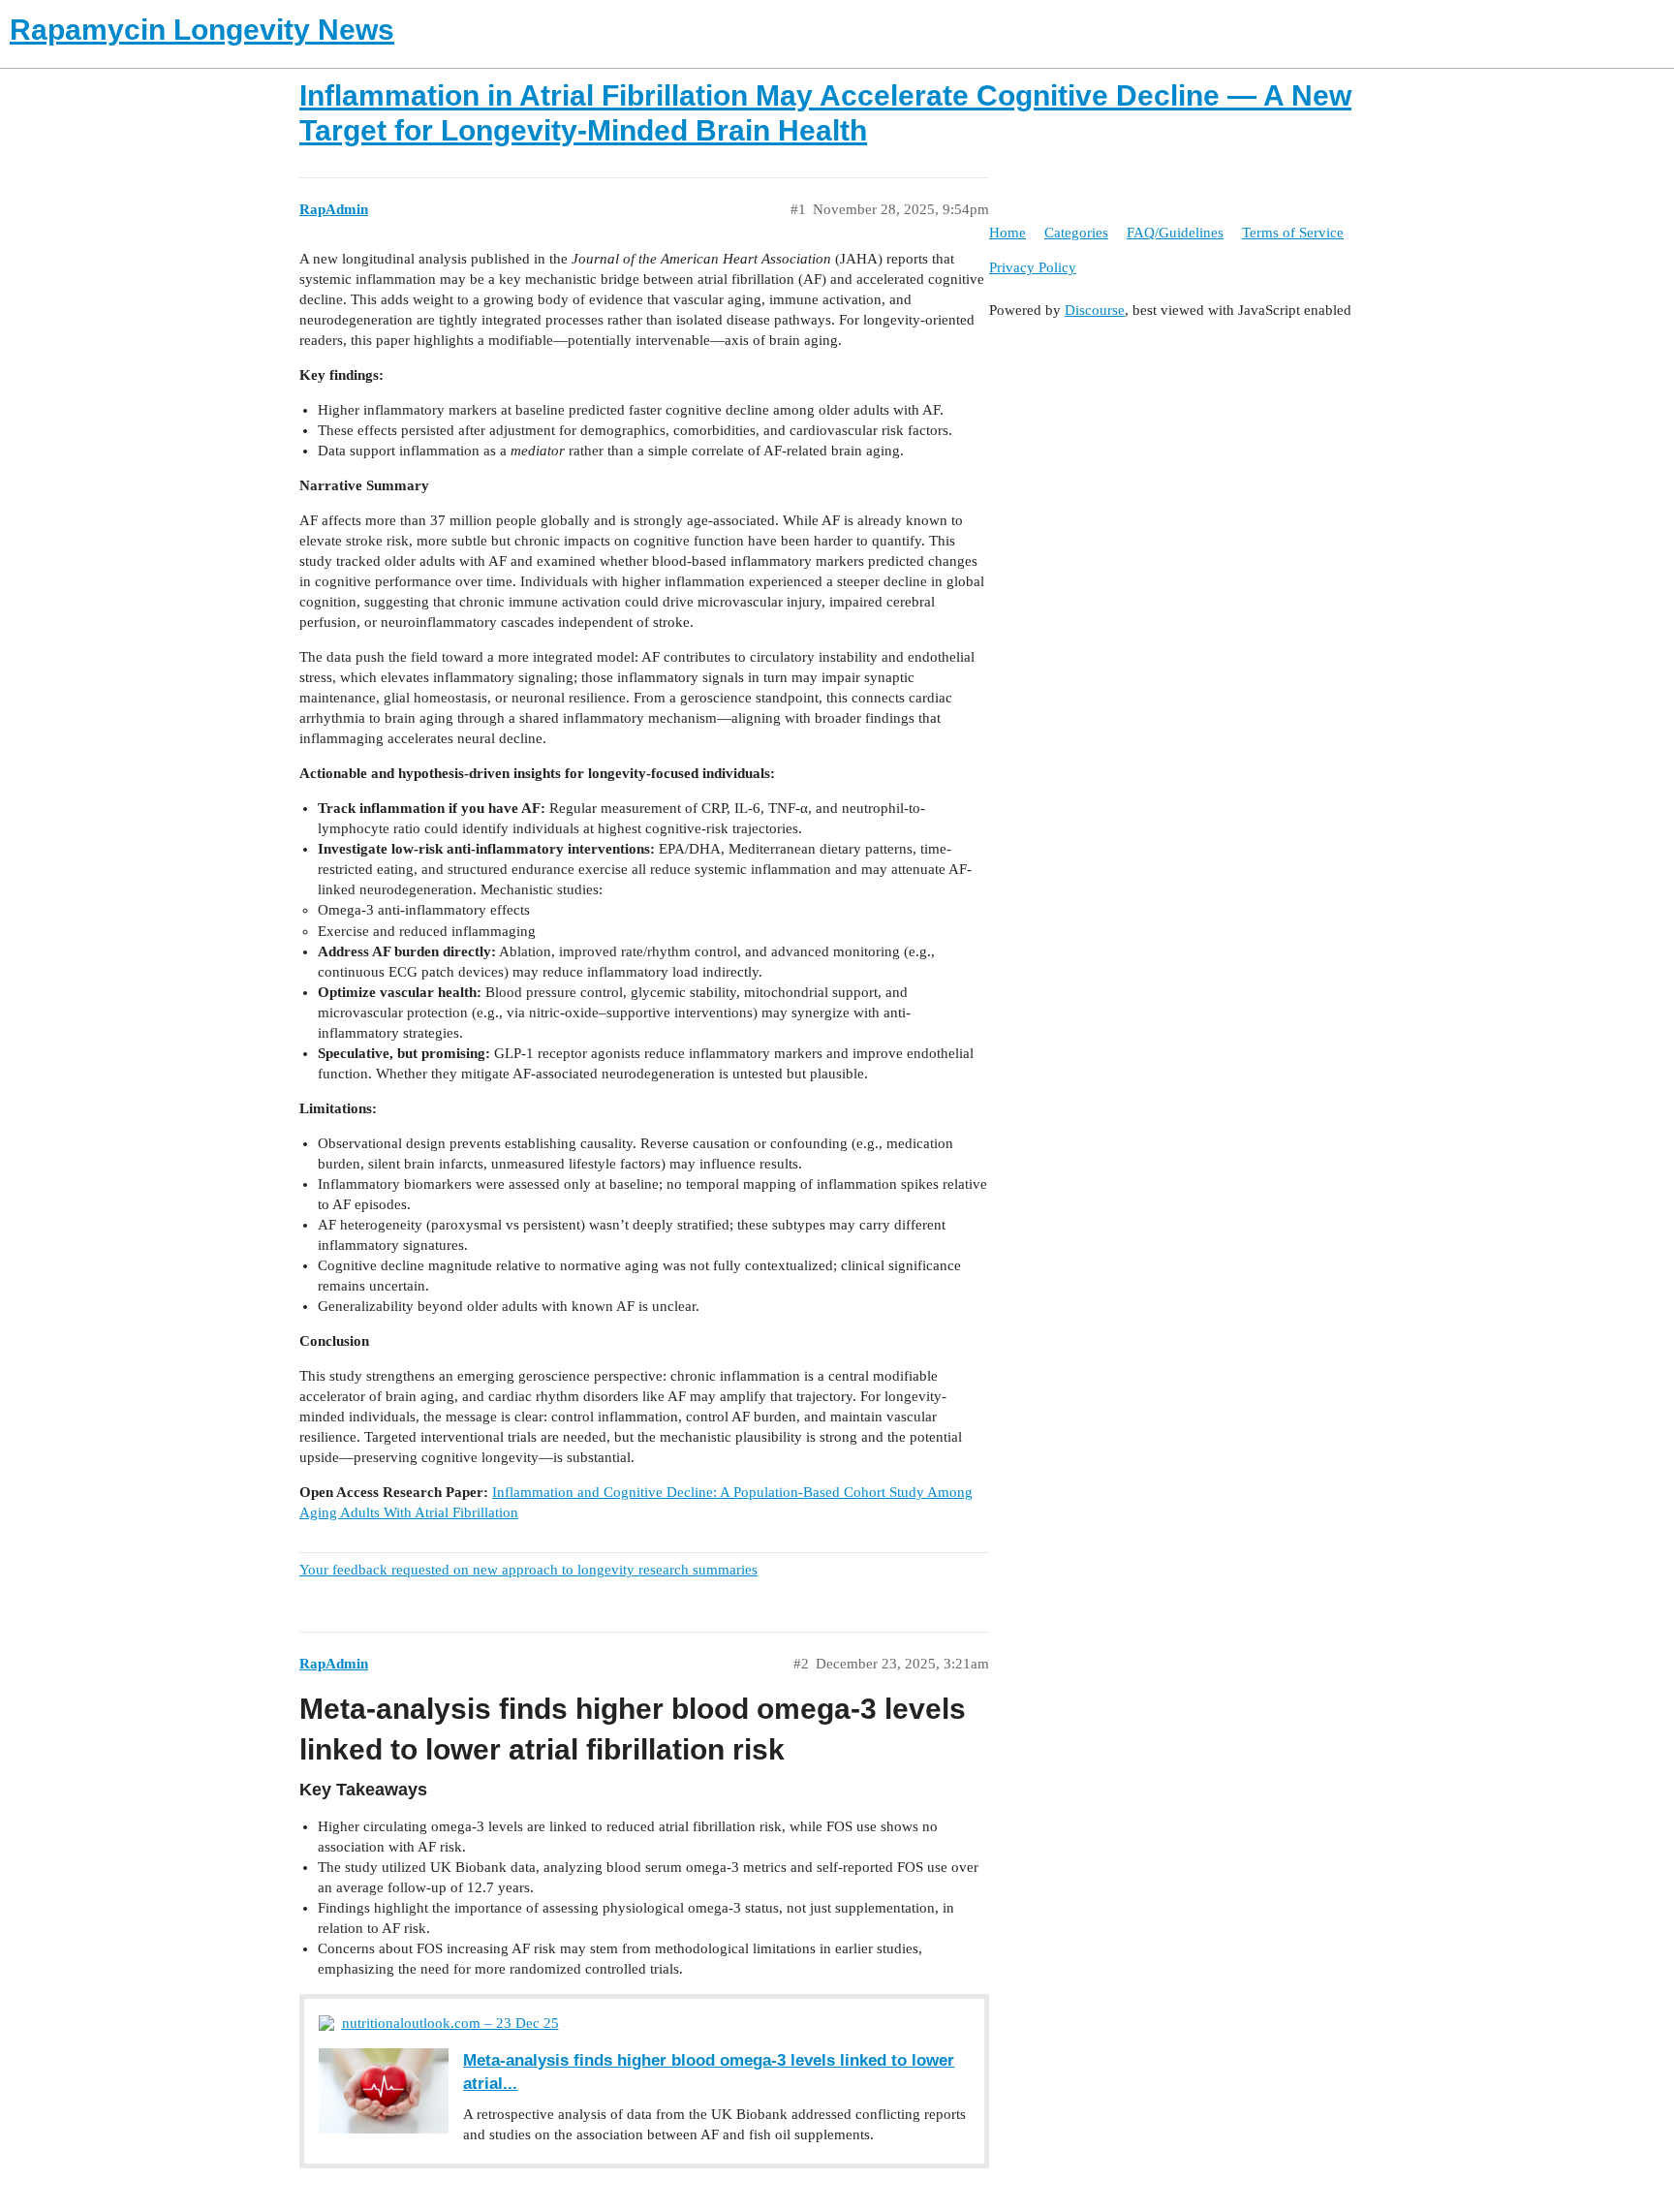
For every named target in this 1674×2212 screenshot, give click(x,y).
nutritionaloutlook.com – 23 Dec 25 (450, 2023)
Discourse (1095, 310)
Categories (1076, 233)
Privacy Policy (1033, 267)
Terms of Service (1293, 233)
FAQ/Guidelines (1175, 233)
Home (1007, 233)
